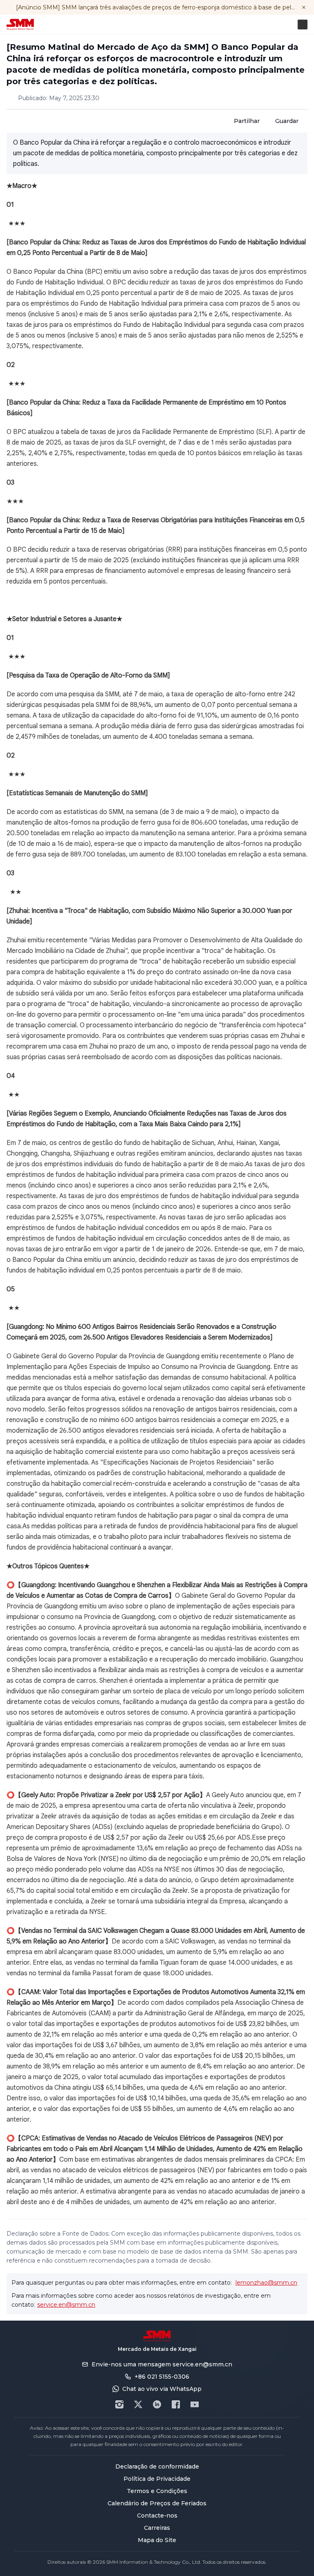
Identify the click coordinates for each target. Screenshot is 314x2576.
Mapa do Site (157, 2540)
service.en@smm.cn (66, 2305)
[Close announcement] (304, 7)
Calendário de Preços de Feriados (157, 2503)
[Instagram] (119, 2404)
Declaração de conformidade (157, 2466)
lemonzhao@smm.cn (266, 2283)
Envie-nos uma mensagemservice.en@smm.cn (162, 2364)
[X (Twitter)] (138, 2404)
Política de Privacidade (157, 2479)
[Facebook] (176, 2404)
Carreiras (157, 2528)
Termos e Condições (157, 2491)
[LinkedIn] (157, 2404)
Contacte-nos (157, 2516)
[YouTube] (195, 2404)
